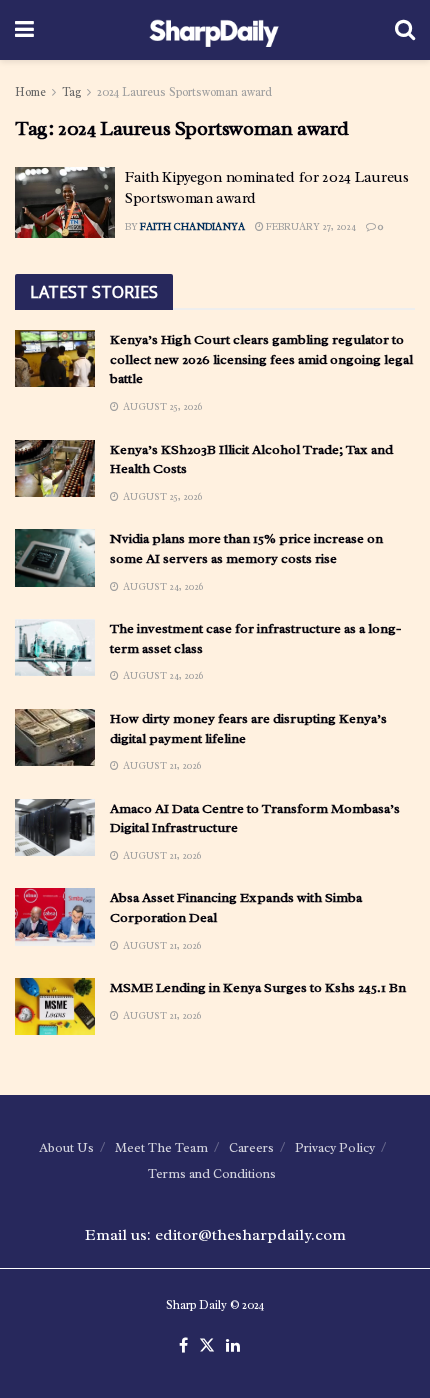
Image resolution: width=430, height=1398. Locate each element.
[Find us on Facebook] (183, 1346)
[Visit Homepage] (214, 30)
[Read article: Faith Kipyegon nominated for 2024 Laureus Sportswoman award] (65, 203)
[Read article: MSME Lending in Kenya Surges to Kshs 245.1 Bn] (55, 1006)
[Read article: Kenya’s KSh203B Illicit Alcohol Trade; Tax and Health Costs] (55, 468)
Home (30, 92)
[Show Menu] (24, 30)
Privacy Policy (335, 1147)
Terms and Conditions (212, 1173)
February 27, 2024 (310, 226)
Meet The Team (161, 1147)
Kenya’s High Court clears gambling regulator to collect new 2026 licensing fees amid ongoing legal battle (261, 359)
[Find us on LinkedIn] (233, 1346)
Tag (71, 92)
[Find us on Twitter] (207, 1346)
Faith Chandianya (192, 226)
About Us (66, 1147)
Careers (251, 1147)
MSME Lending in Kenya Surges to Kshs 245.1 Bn (258, 987)
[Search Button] (405, 30)
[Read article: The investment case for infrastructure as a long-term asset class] (55, 647)
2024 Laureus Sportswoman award (184, 92)
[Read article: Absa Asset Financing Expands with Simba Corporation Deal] (55, 916)
